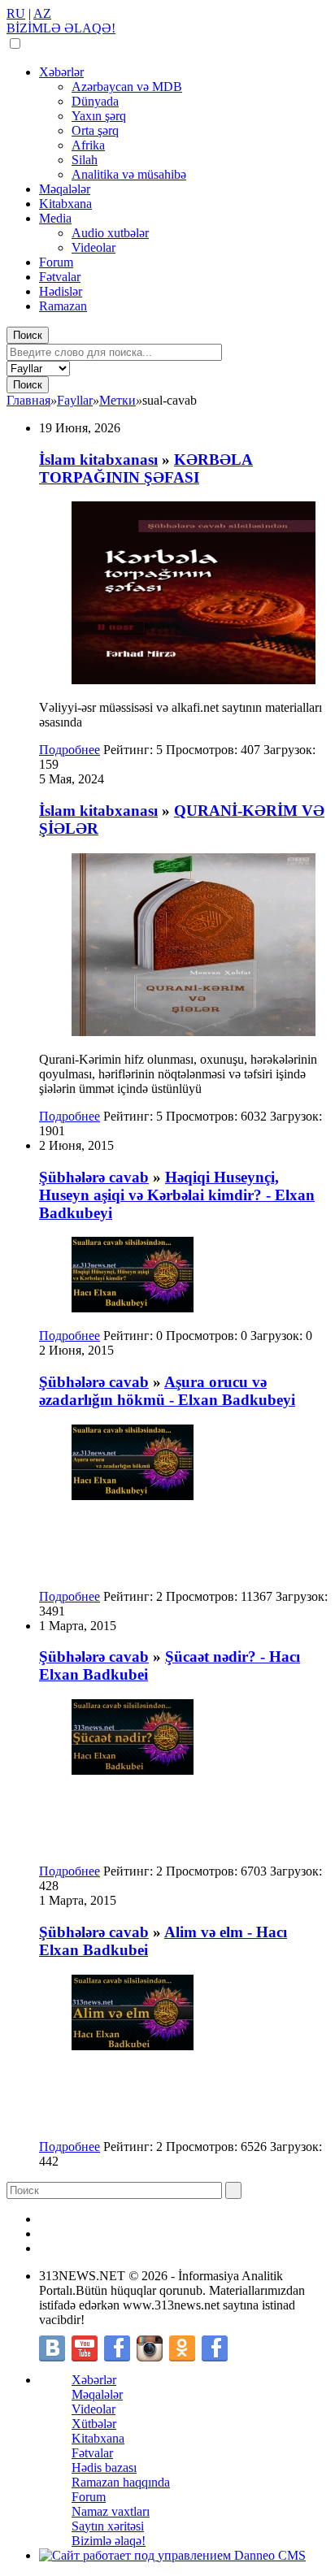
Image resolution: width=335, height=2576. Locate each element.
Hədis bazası (104, 2468)
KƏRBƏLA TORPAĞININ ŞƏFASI (146, 468)
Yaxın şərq (99, 116)
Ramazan (63, 306)
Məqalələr (65, 189)
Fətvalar (60, 277)
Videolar (94, 247)
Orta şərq (95, 130)
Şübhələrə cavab (94, 1177)
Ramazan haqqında (121, 2482)
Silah (85, 160)
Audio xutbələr (110, 233)
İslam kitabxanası (98, 460)
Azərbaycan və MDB (127, 87)
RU (16, 13)
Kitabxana (65, 204)
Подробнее (70, 750)
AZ (42, 13)
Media (55, 218)
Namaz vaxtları (111, 2511)
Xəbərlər (61, 72)
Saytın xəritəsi (108, 2526)
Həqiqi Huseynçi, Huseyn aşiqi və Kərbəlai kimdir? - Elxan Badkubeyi (177, 1195)
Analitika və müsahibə (129, 174)
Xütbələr (94, 2424)
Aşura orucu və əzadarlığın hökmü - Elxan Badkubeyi (167, 1391)
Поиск (28, 335)
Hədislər (61, 291)
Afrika (88, 145)
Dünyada (95, 101)
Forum (56, 262)
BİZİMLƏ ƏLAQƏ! (61, 28)
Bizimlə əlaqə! (109, 2541)
